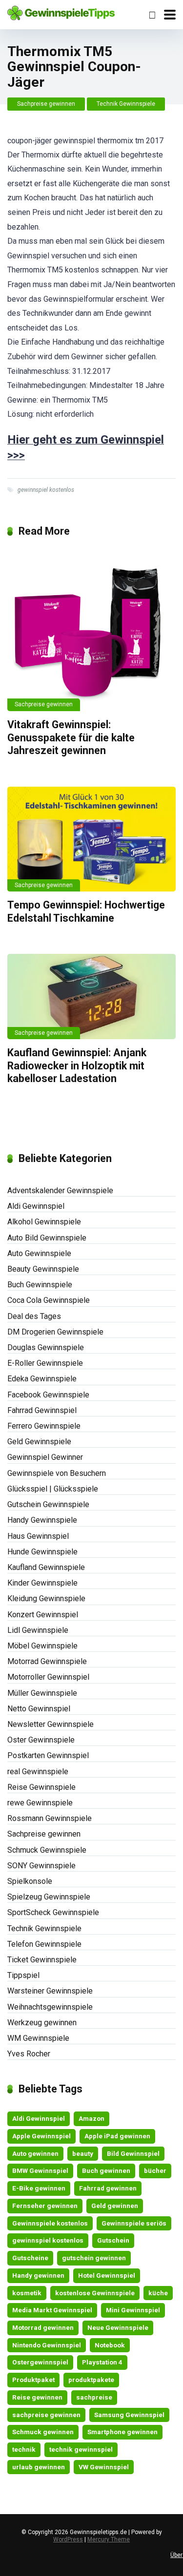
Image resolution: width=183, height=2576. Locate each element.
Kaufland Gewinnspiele (46, 1567)
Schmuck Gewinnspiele (47, 1850)
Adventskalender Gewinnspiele (60, 1191)
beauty (83, 2153)
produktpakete (91, 2380)
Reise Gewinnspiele (41, 1787)
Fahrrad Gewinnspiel (42, 1410)
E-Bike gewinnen (39, 2188)
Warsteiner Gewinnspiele (50, 1991)
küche (158, 2293)
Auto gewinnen (35, 2153)
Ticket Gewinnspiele (42, 1960)
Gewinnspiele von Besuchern (57, 1473)
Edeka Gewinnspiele (42, 1379)
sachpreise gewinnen (46, 2415)
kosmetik (27, 2293)
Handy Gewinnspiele (42, 1520)
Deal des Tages (34, 1316)
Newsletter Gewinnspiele (51, 1724)
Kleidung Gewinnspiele (46, 1598)
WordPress (68, 2539)
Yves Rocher (29, 2054)
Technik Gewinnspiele (126, 104)
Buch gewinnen (106, 2170)
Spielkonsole (30, 1881)
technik (24, 2449)
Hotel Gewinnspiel (107, 2275)
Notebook (110, 2345)
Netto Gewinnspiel (39, 1709)
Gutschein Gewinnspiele (48, 1504)
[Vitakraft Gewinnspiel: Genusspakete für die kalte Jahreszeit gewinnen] (91, 629)
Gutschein (113, 2240)
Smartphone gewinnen (122, 2432)
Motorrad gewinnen (43, 2327)
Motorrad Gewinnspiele (47, 1661)
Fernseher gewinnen (45, 2206)
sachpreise (94, 2397)
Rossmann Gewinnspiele (50, 1818)
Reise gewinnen (37, 2397)
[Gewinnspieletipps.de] (61, 12)
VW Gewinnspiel (104, 2467)
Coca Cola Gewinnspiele (49, 1300)
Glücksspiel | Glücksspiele (53, 1489)
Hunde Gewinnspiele (42, 1552)
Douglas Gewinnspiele (46, 1347)
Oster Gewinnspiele (41, 1740)
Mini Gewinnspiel (133, 2310)
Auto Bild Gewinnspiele (47, 1238)
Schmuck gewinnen (43, 2432)
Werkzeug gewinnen (42, 2023)
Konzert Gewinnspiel (43, 1615)
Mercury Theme (109, 2539)
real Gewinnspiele (38, 1772)
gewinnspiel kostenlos (46, 490)
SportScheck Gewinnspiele (53, 1912)
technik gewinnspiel (81, 2449)
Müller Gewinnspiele (42, 1693)
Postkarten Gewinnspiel (48, 1755)
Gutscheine (30, 2258)
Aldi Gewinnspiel (36, 1206)
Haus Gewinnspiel (38, 1536)
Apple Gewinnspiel (41, 2136)
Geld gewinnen (115, 2206)
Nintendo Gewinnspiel (47, 2345)
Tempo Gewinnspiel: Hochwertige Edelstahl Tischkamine (86, 911)
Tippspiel (23, 1975)
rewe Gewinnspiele (40, 1803)
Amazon (91, 2118)
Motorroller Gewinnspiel (48, 1677)
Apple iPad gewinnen (117, 2136)
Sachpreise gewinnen (46, 104)
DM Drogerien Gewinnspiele (55, 1332)
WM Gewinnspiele (38, 2038)
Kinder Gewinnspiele (42, 1583)
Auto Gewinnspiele (39, 1253)
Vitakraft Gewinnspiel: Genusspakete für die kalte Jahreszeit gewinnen (71, 737)
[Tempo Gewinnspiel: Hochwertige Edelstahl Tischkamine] (91, 839)
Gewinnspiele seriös (134, 2223)
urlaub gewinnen (39, 2467)
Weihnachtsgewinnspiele (50, 2007)
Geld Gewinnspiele (39, 1442)
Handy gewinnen (38, 2275)
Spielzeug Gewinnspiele (49, 1897)
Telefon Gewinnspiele (44, 1944)
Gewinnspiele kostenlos (50, 2223)
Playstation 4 (102, 2362)
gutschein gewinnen (94, 2258)
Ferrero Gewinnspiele (44, 1426)
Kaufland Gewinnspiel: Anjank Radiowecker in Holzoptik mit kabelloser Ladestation (77, 1065)
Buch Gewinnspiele (40, 1285)
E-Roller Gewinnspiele (45, 1363)
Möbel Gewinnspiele (42, 1646)
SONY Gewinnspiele (41, 1866)
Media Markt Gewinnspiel (52, 2310)
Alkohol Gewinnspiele (44, 1222)
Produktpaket (33, 2380)
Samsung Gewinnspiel (129, 2415)
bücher (155, 2170)
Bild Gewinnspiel (133, 2153)
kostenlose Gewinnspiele (95, 2293)
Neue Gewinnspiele (118, 2327)
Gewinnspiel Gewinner (45, 1457)
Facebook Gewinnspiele (48, 1395)
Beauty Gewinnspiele (43, 1269)
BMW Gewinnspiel (40, 2170)
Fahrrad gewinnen (108, 2188)
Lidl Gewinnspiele (38, 1630)
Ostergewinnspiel (40, 2362)
